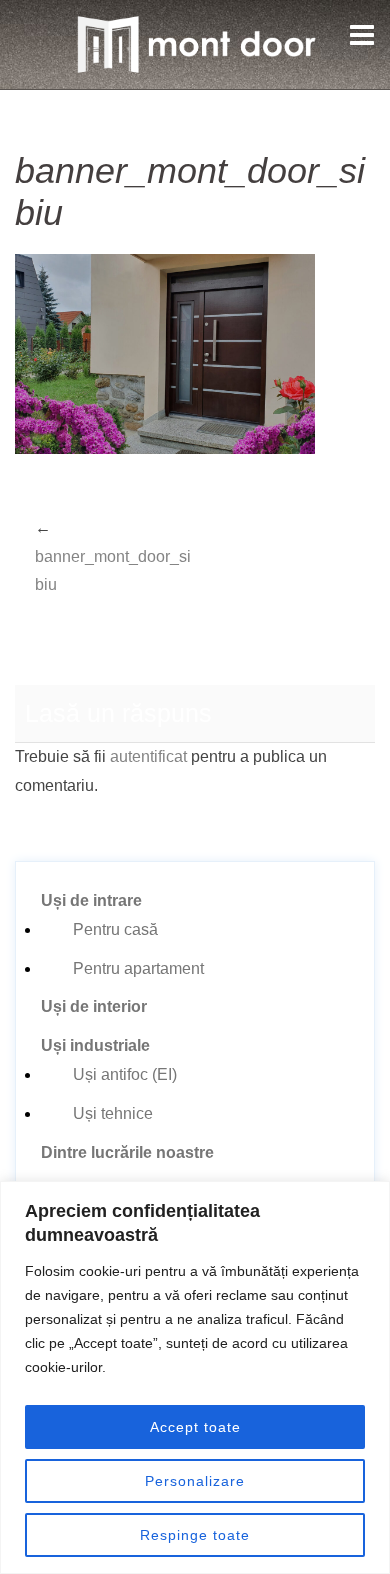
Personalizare (195, 1481)
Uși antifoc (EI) (125, 1074)
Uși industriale (95, 1045)
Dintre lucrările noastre (127, 1152)
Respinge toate (195, 1535)
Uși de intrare (91, 900)
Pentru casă (115, 929)
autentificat (148, 756)
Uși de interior (94, 1006)
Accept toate (195, 1427)
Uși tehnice (113, 1113)
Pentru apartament (138, 968)
